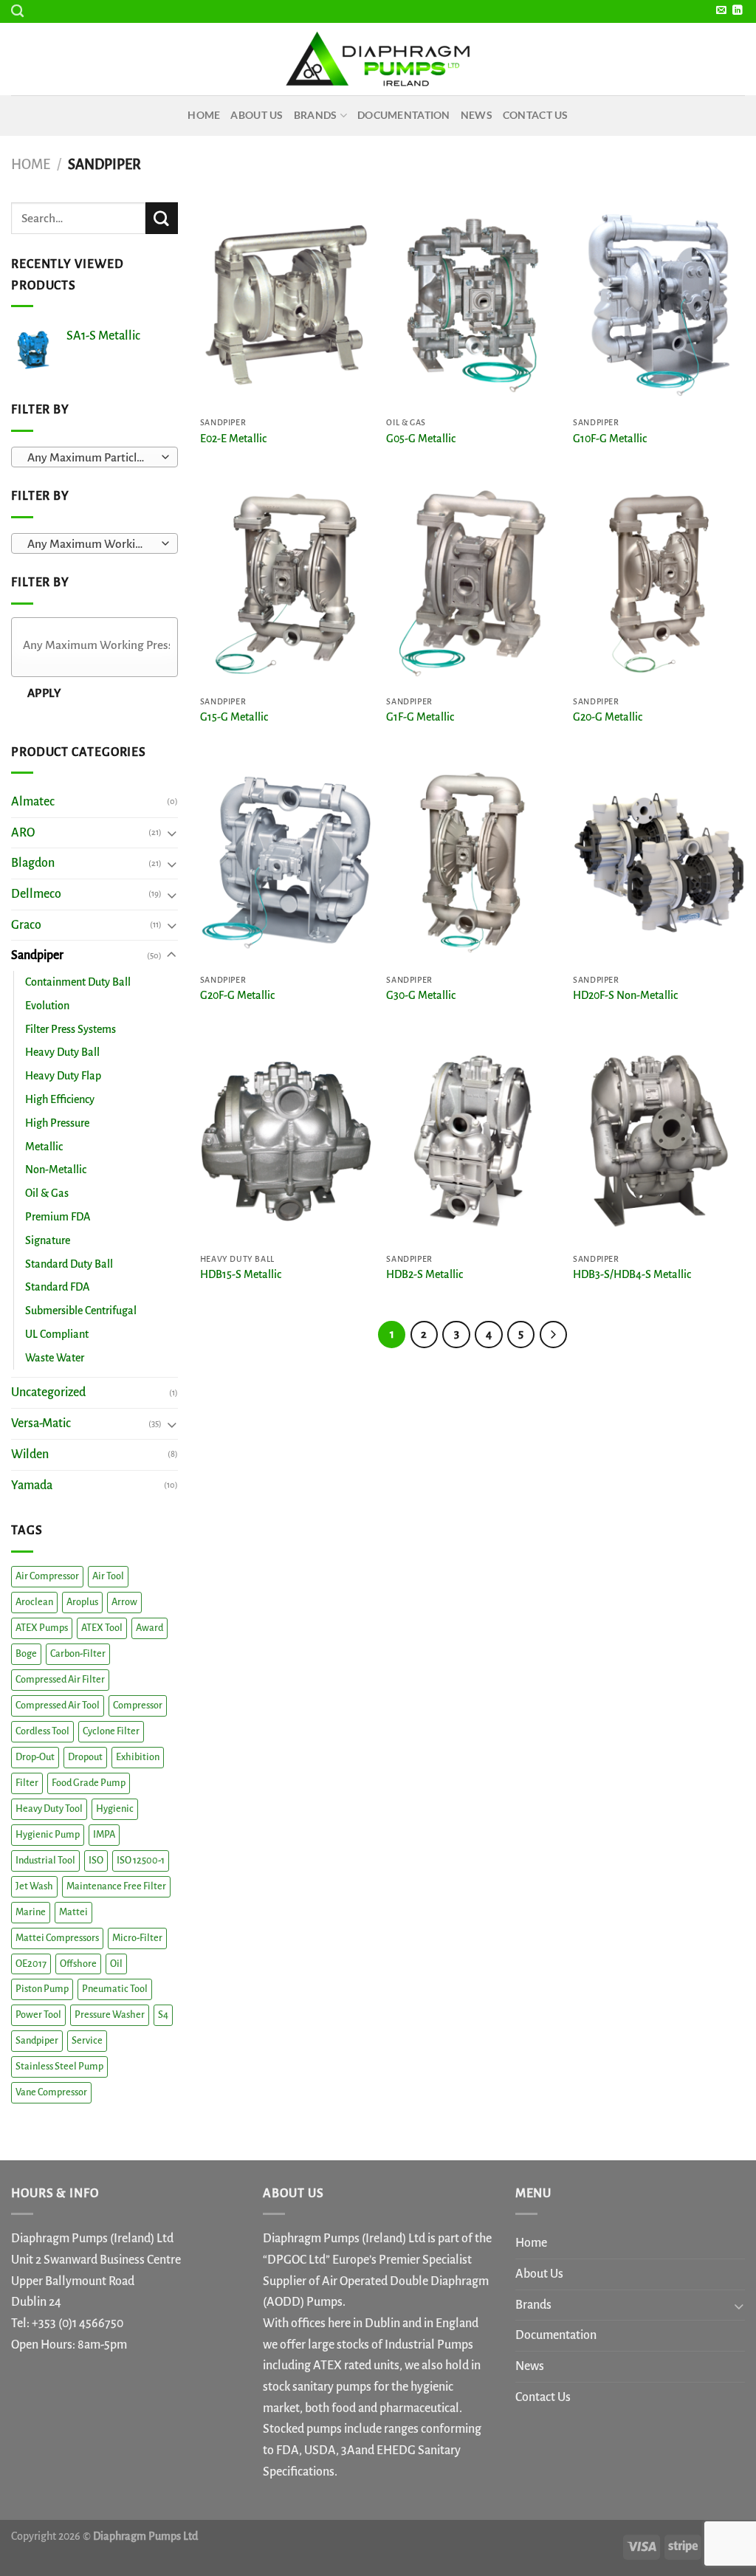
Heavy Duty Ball (62, 1052)
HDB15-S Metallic (241, 1274)
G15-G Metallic (234, 717)
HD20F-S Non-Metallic (625, 995)
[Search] (17, 11)
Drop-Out (35, 1757)
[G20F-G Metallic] (286, 863)
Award (150, 1628)
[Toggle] (172, 832)
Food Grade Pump (89, 1783)
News (477, 115)
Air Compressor (47, 1576)
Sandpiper (37, 955)
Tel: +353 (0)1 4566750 (67, 2323)
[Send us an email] (721, 11)
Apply (44, 693)
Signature (48, 1240)
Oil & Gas (47, 1193)
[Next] (554, 1335)
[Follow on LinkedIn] (737, 11)
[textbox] (90, 458)
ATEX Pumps (42, 1628)
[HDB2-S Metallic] (472, 1141)
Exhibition (138, 1757)
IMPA (104, 1835)
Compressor (138, 1706)
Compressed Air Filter (60, 1680)
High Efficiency (60, 1099)
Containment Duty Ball (78, 982)
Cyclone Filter (111, 1731)
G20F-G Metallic (237, 995)
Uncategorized (48, 1392)
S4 (163, 2015)
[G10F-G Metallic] (659, 305)
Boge (26, 1654)
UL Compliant (57, 1334)
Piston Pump (42, 1989)
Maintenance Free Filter (116, 1886)
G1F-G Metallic (420, 717)
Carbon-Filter (78, 1654)
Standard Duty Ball (69, 1264)
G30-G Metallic (421, 995)
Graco (26, 925)
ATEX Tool (102, 1628)
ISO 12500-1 (141, 1861)
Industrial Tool (45, 1861)
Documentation (404, 115)
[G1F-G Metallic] (472, 584)
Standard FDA (57, 1287)
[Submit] (162, 219)
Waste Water (55, 1358)
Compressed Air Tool (58, 1706)
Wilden (30, 1454)
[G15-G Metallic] (286, 584)
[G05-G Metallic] (472, 305)
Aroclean (34, 1602)
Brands (316, 115)
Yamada (32, 1486)
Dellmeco (36, 894)
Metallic (44, 1147)
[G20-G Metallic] (659, 584)
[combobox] (94, 457)
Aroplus (82, 1602)
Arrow (124, 1602)
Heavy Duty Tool (49, 1809)
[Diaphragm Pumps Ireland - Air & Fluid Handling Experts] (378, 59)
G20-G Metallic (608, 717)
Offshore (78, 1964)
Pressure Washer (110, 2015)
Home (204, 115)
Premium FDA (58, 1217)
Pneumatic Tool (115, 1989)
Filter (27, 1783)
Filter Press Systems (71, 1029)
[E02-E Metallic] (286, 305)
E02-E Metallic (233, 439)
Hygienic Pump (48, 1835)
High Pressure (57, 1123)
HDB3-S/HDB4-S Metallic (632, 1274)
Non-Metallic (56, 1169)
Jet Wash (34, 1886)
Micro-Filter (137, 1938)
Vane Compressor (51, 2092)
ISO (96, 1861)
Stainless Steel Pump (59, 2067)
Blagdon (33, 863)
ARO (23, 833)
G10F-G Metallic (610, 439)
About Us (257, 115)
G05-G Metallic (421, 439)
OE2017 (31, 1964)
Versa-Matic (41, 1423)
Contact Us (536, 115)
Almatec (33, 802)
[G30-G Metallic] (472, 863)
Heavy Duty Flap (63, 1076)
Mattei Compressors (57, 1938)
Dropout (85, 1757)
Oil (116, 1964)
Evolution (47, 1006)
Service (87, 2041)
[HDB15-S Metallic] (286, 1141)
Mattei (73, 1912)
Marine (31, 1912)
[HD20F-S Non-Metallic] (659, 863)
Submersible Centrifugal (81, 1311)
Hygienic (115, 1809)
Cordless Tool (42, 1731)
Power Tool (38, 2015)
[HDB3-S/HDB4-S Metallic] (659, 1141)
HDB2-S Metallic (425, 1274)
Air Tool (108, 1576)
